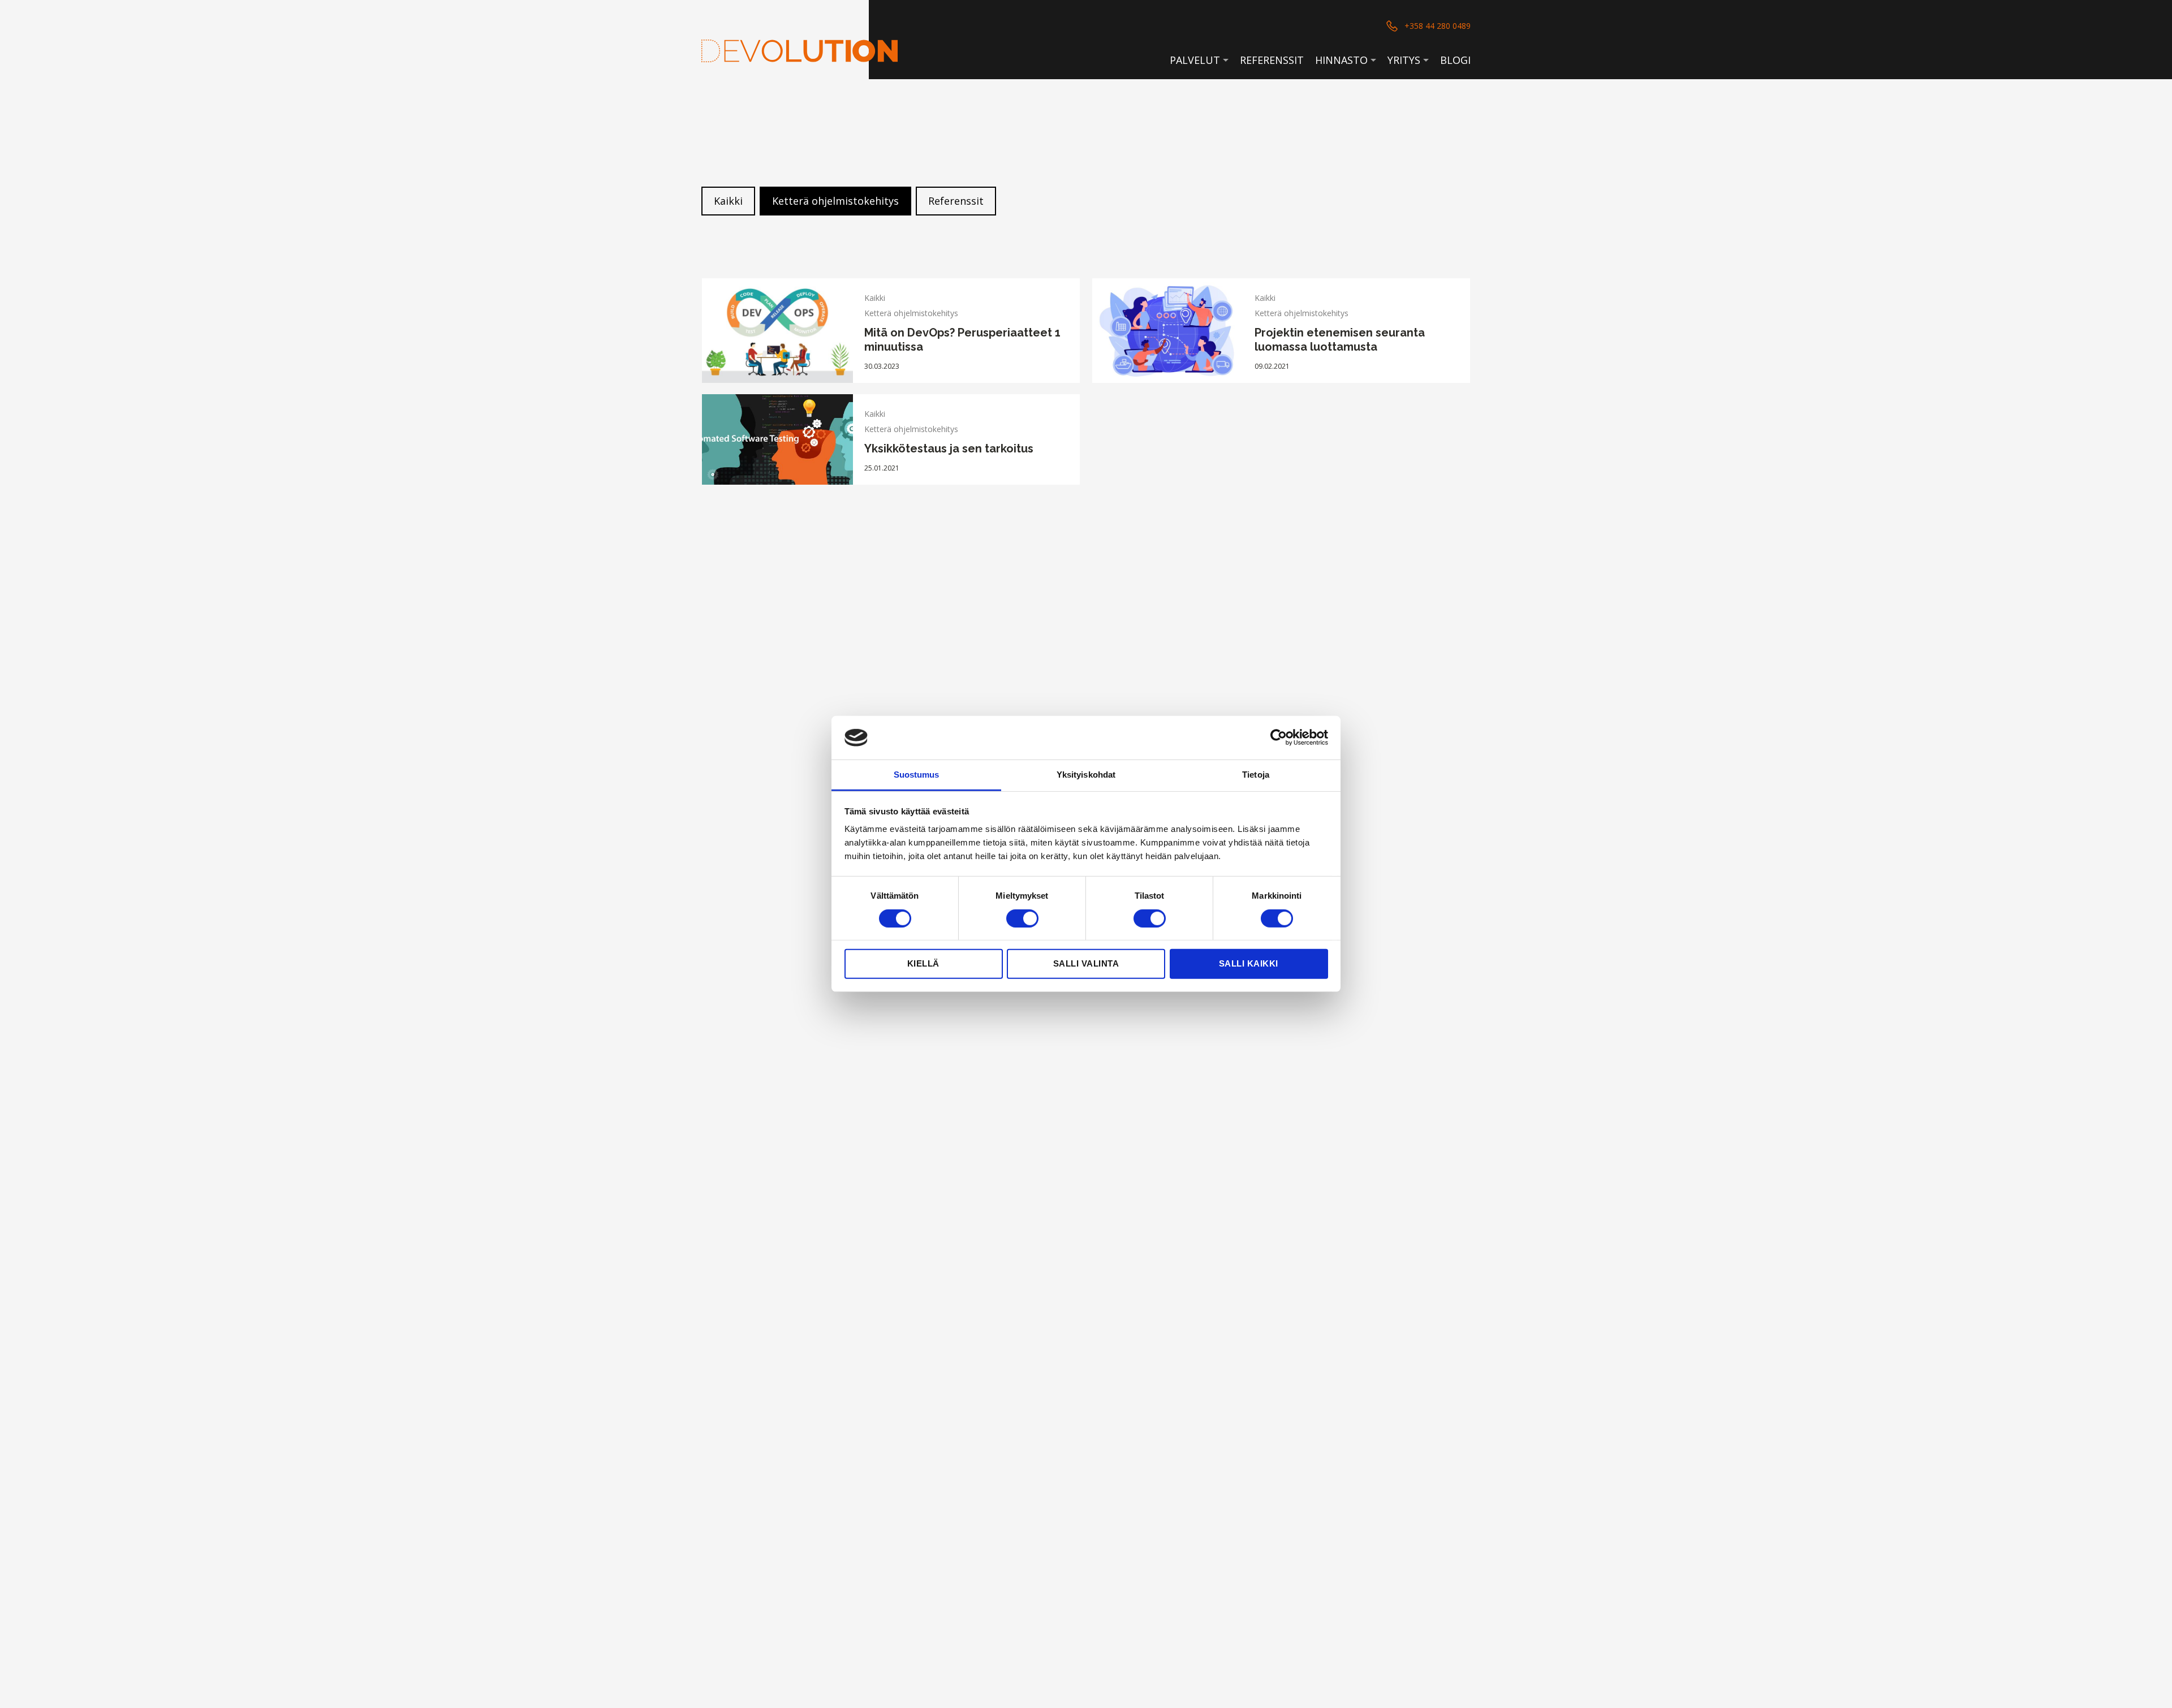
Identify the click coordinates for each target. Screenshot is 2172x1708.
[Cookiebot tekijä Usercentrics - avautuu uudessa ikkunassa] (1279, 737)
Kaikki (728, 201)
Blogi (1455, 60)
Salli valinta (1086, 963)
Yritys (1404, 60)
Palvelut (1195, 60)
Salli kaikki (1249, 963)
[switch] (1022, 918)
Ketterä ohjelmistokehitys (835, 201)
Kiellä (923, 963)
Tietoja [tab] (1256, 775)
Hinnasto (1341, 60)
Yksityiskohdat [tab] (1086, 775)
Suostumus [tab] (917, 775)
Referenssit (1272, 60)
